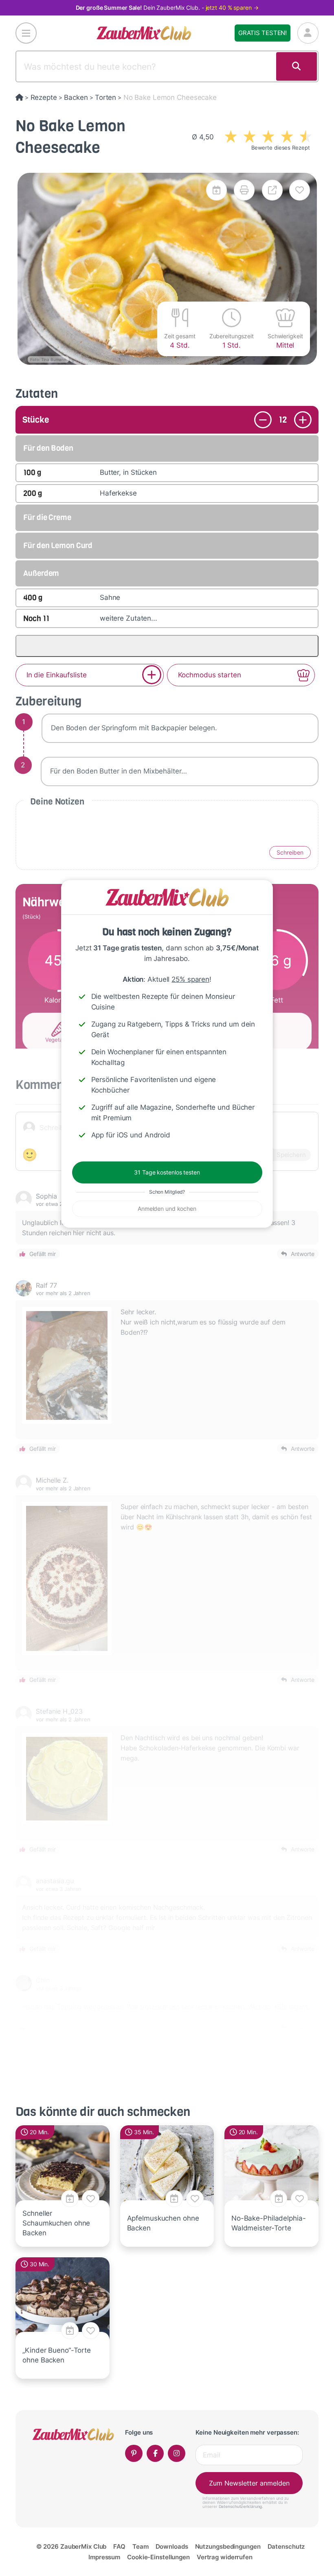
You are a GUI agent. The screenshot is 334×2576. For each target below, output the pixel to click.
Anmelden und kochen (167, 1209)
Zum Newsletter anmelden (249, 2483)
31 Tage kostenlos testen (167, 1172)
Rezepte (44, 97)
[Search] (297, 66)
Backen (76, 97)
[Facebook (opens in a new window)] (155, 2454)
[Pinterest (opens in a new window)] (134, 2454)
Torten (105, 97)
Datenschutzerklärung (241, 2506)
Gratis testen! (263, 33)
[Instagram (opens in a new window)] (177, 2454)
